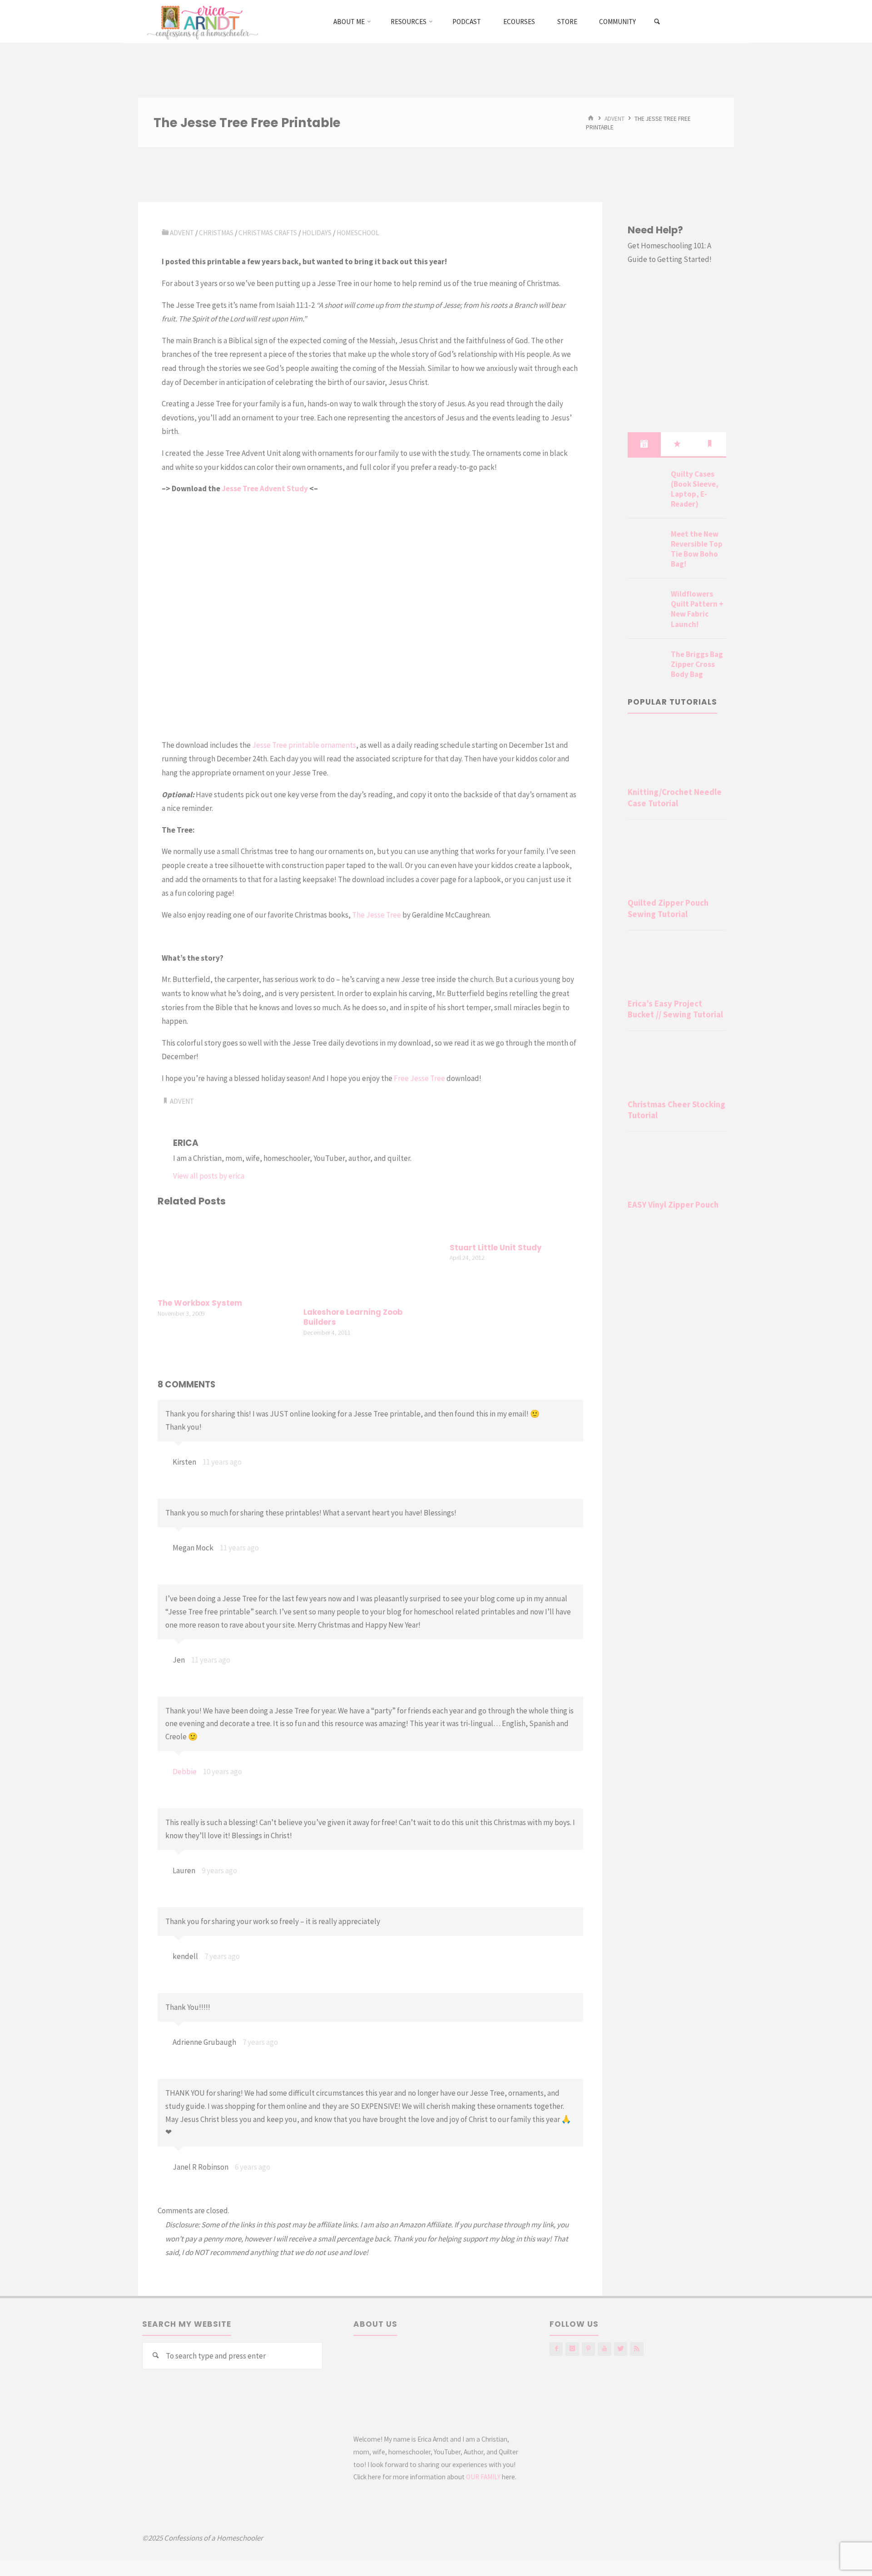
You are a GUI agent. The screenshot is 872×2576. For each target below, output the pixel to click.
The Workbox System (200, 1303)
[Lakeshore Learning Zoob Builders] (370, 1258)
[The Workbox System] (224, 1254)
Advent (614, 118)
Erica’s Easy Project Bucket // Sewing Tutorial (675, 1009)
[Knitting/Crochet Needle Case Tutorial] (677, 755)
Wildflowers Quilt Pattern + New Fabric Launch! (697, 609)
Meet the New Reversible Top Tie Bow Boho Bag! (697, 549)
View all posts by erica (209, 1176)
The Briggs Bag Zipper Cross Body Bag (697, 664)
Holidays (317, 233)
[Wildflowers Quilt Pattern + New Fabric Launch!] (646, 605)
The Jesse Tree (377, 915)
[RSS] (637, 2349)
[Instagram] (572, 2349)
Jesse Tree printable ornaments (304, 745)
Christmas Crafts (268, 233)
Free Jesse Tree (419, 1078)
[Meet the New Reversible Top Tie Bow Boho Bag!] (646, 545)
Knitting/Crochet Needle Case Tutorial (675, 797)
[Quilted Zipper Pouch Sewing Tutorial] (677, 860)
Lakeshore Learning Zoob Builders (353, 1317)
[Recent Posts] (644, 444)
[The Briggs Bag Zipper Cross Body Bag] (646, 665)
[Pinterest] (588, 2349)
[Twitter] (621, 2349)
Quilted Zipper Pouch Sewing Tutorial (668, 908)
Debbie (185, 1772)
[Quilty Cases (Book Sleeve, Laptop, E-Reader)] (646, 485)
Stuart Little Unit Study (496, 1248)
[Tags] (710, 444)
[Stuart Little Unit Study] (516, 1226)
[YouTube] (604, 2349)
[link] (657, 22)
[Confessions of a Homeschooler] (201, 21)
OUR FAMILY (483, 2477)
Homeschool (358, 233)
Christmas (216, 233)
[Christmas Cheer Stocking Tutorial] (677, 1067)
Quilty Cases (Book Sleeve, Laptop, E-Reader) (695, 489)
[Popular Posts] (677, 444)
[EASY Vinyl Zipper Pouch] (677, 1167)
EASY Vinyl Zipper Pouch (673, 1205)
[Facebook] (556, 2349)
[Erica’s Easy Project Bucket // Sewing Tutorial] (677, 966)
